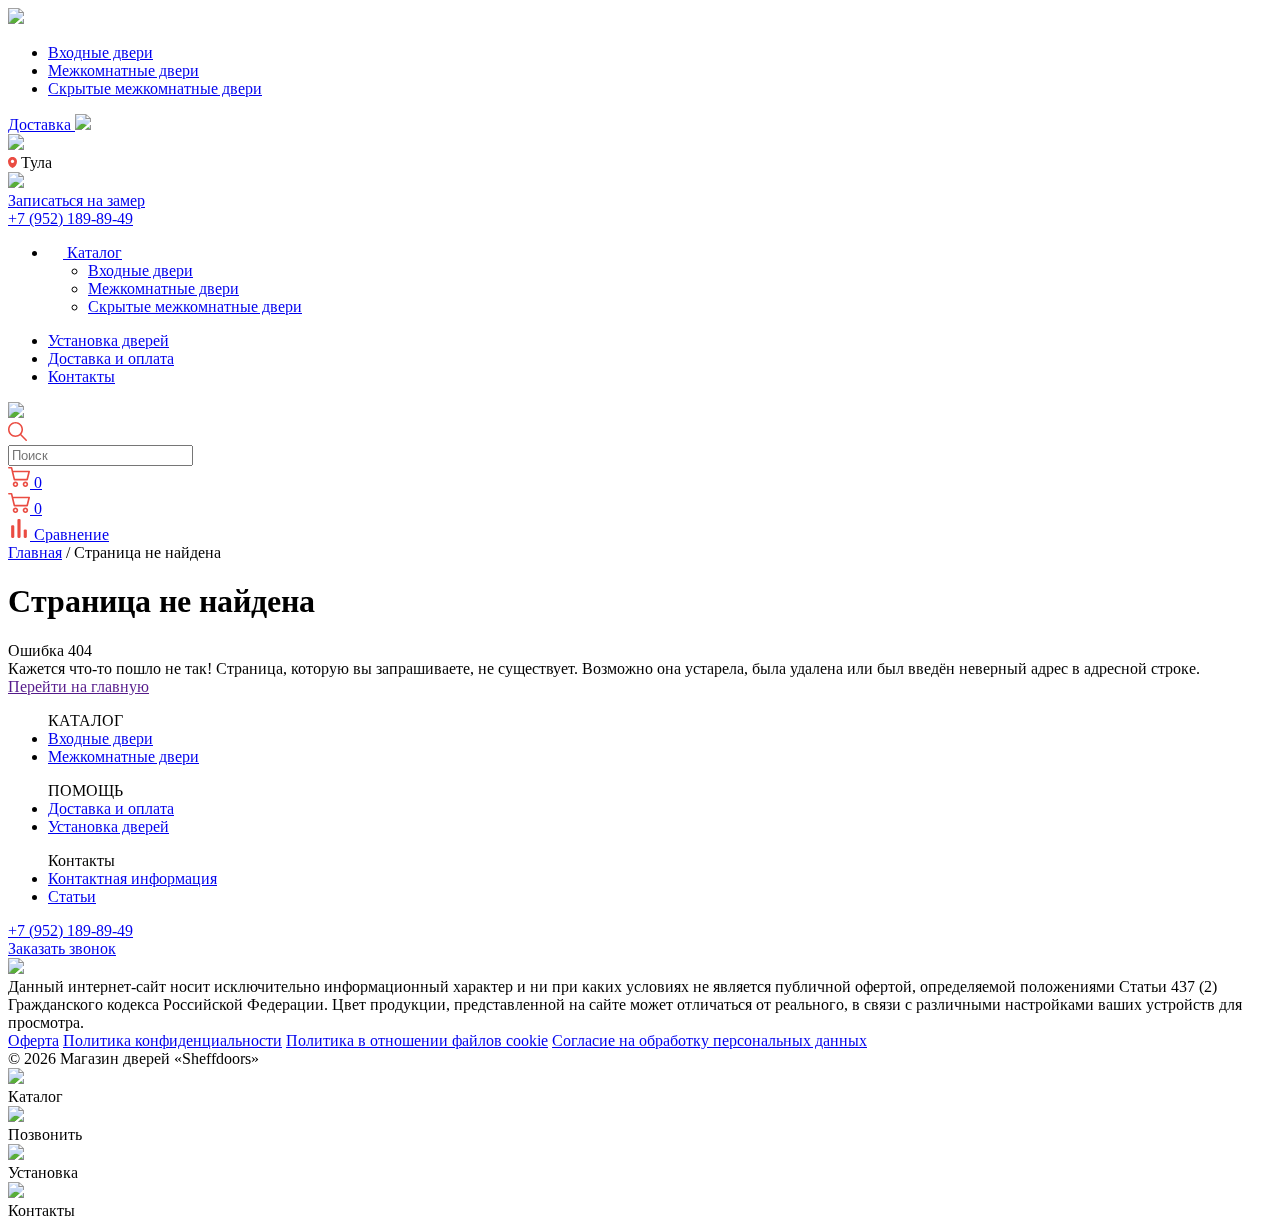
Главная (35, 552)
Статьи (72, 896)
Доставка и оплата (111, 358)
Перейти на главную (78, 686)
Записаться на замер (76, 200)
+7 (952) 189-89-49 (70, 218)
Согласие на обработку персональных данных (709, 1040)
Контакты (81, 376)
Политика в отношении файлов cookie (417, 1040)
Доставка (41, 124)
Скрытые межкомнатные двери (155, 88)
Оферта (33, 1040)
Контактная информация (132, 878)
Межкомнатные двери (123, 70)
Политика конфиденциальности (172, 1040)
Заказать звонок (62, 948)
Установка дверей (108, 340)
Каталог (92, 252)
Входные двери (100, 52)
